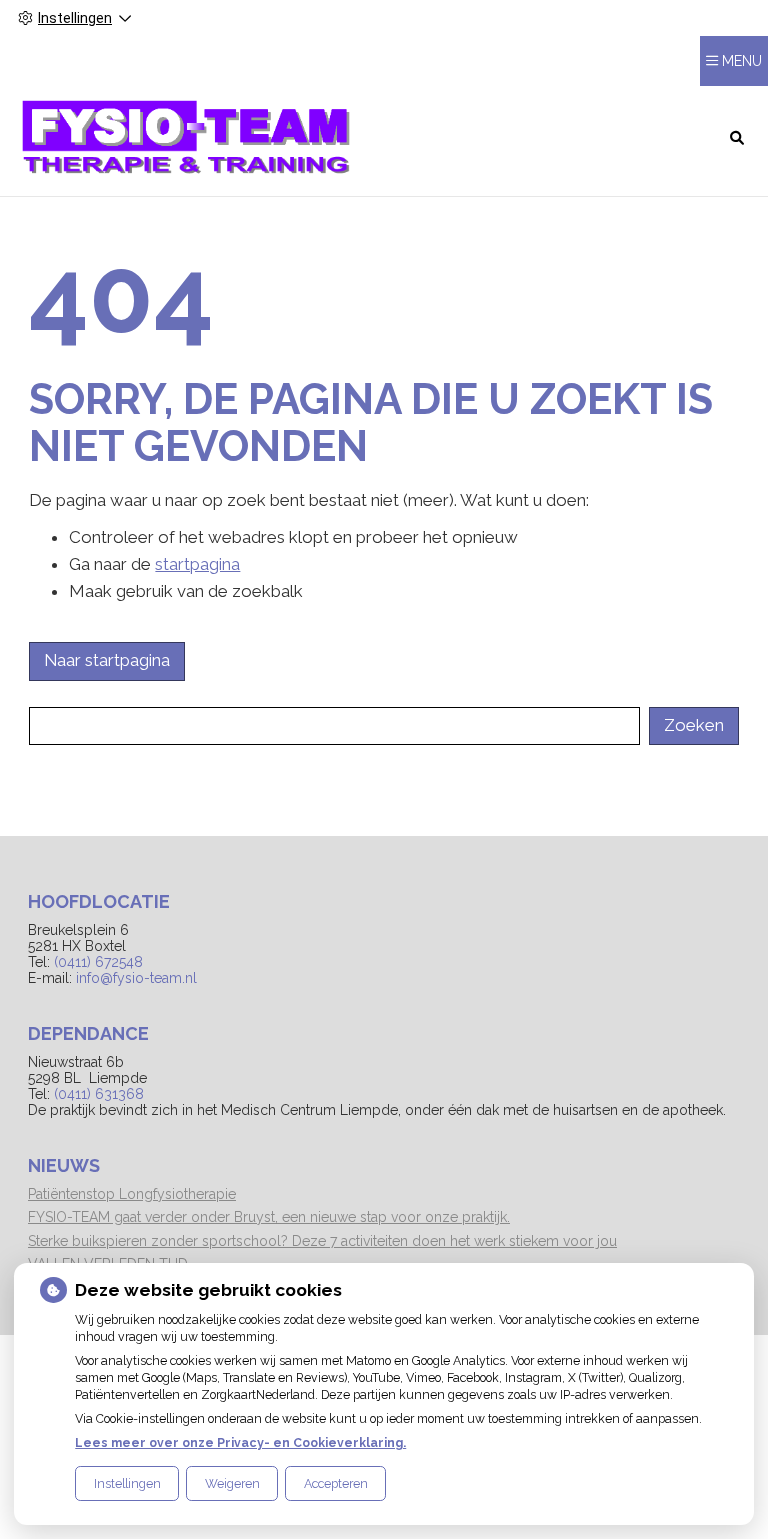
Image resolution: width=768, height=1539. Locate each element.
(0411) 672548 (98, 962)
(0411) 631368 (99, 1094)
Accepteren (336, 1483)
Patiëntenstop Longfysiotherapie (132, 1194)
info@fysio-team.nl (136, 978)
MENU (742, 61)
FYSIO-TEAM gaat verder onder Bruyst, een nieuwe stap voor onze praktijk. (269, 1217)
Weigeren (232, 1483)
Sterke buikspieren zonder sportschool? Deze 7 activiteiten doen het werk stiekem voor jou (322, 1241)
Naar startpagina (107, 660)
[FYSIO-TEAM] (187, 136)
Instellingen (127, 1483)
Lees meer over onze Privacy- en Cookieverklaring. (240, 1442)
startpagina (197, 564)
